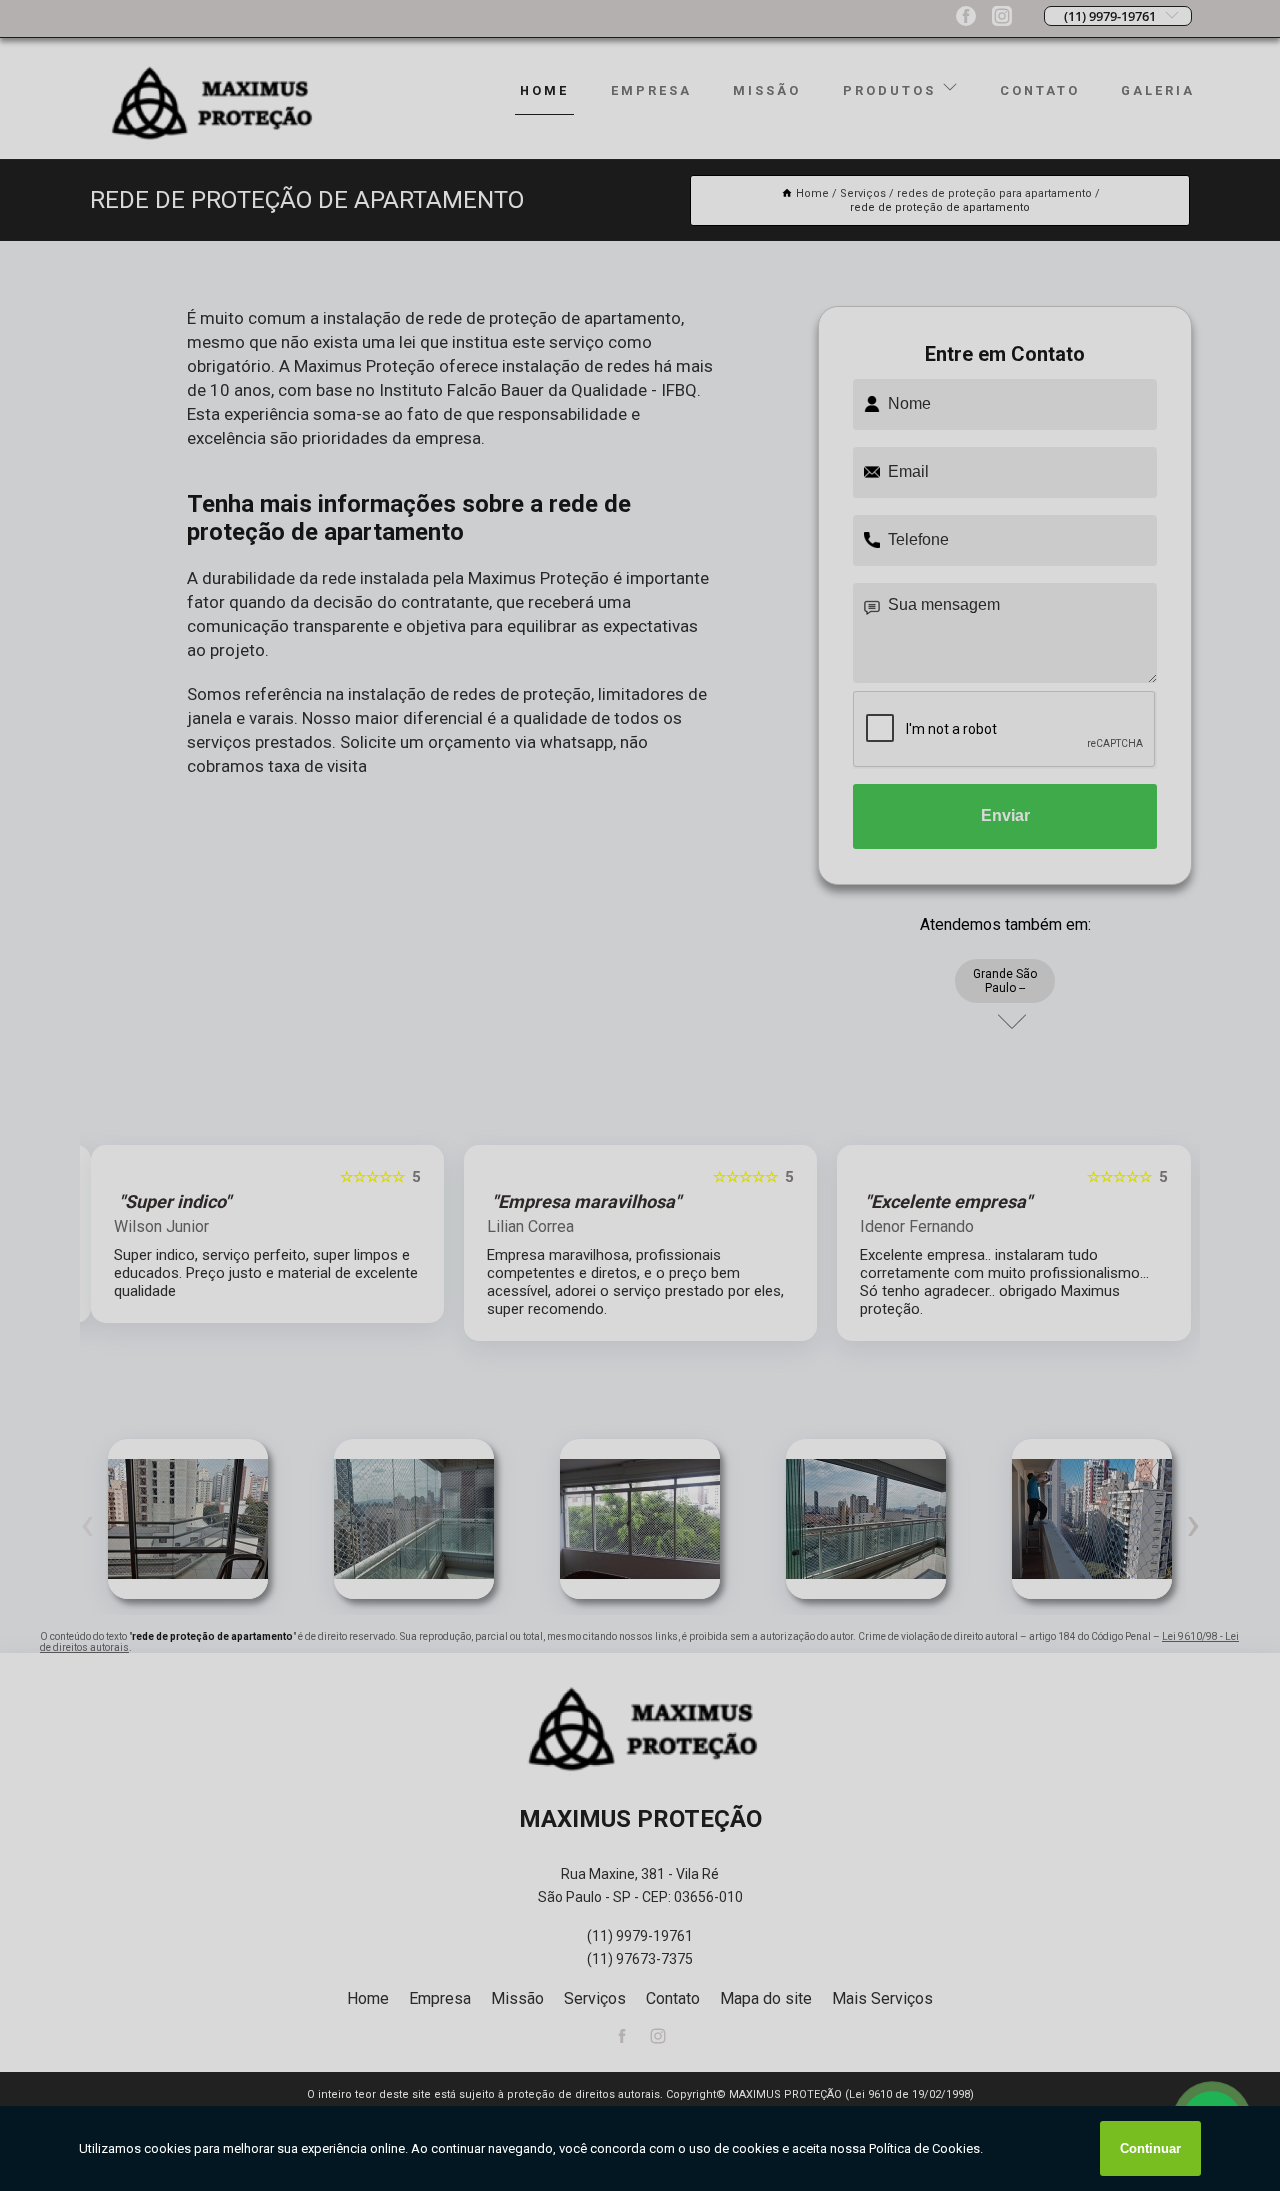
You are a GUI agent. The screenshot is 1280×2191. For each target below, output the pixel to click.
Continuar (1150, 2148)
